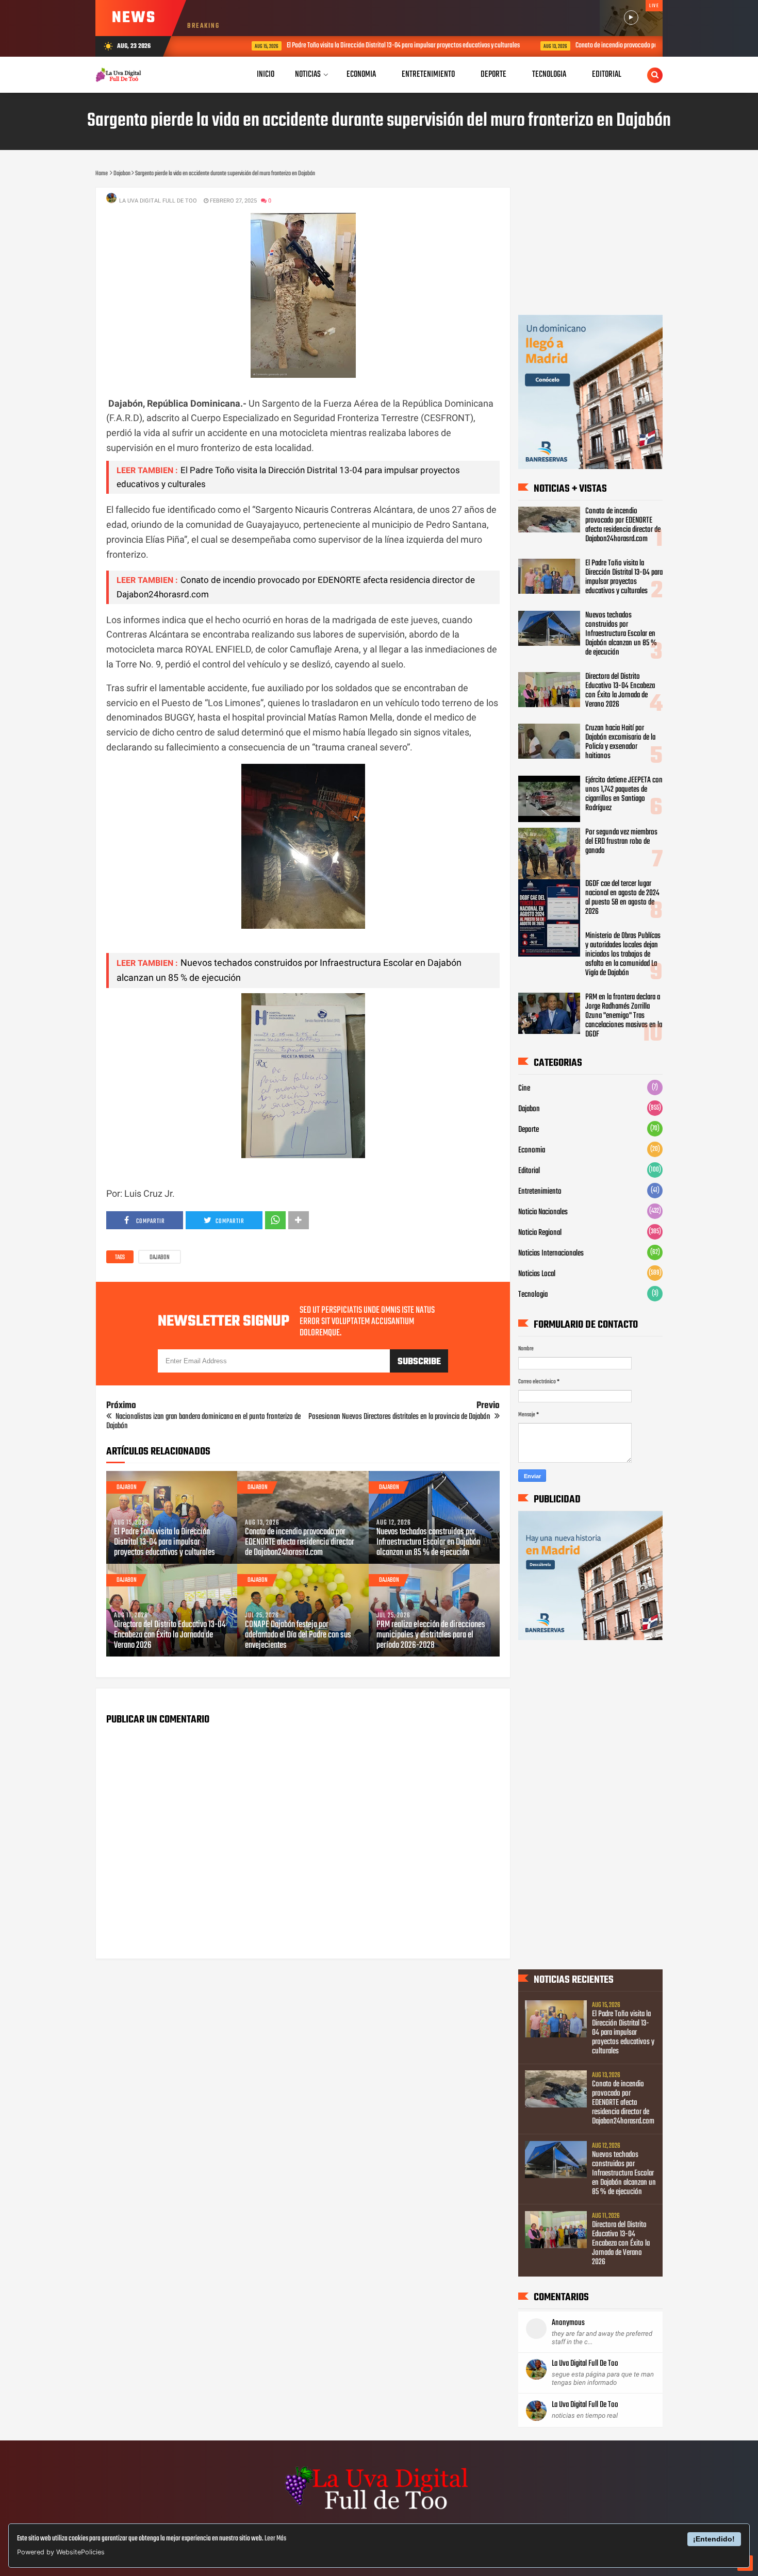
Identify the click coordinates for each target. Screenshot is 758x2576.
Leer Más (275, 2539)
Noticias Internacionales (551, 1253)
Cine (524, 1089)
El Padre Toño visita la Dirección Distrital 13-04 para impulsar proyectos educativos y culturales (358, 46)
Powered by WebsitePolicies (61, 2552)
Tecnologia (533, 1295)
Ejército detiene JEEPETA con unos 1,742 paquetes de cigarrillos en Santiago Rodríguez (624, 794)
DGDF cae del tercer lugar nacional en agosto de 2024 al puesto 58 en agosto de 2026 (622, 898)
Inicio (266, 74)
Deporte (529, 1130)
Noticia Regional (540, 1233)
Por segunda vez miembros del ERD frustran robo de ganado (621, 842)
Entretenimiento (540, 1192)
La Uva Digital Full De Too (585, 2364)
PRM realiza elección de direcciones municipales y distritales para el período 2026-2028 (431, 1635)
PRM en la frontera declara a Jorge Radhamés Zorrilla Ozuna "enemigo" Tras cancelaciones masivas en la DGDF (624, 1016)
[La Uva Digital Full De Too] (379, 2511)
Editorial (529, 1171)
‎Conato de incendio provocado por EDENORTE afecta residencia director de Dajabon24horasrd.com (300, 1543)
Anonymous (568, 2323)
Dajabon (160, 1258)
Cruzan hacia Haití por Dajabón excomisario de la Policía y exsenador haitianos (620, 742)
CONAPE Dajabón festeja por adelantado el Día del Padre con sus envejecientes (298, 1635)
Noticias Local (537, 1274)
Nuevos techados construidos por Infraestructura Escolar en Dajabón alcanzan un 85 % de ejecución (428, 1543)
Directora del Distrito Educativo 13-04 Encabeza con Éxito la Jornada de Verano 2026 (170, 1635)
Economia (532, 1150)
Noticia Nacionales (543, 1212)
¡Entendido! (714, 2539)
